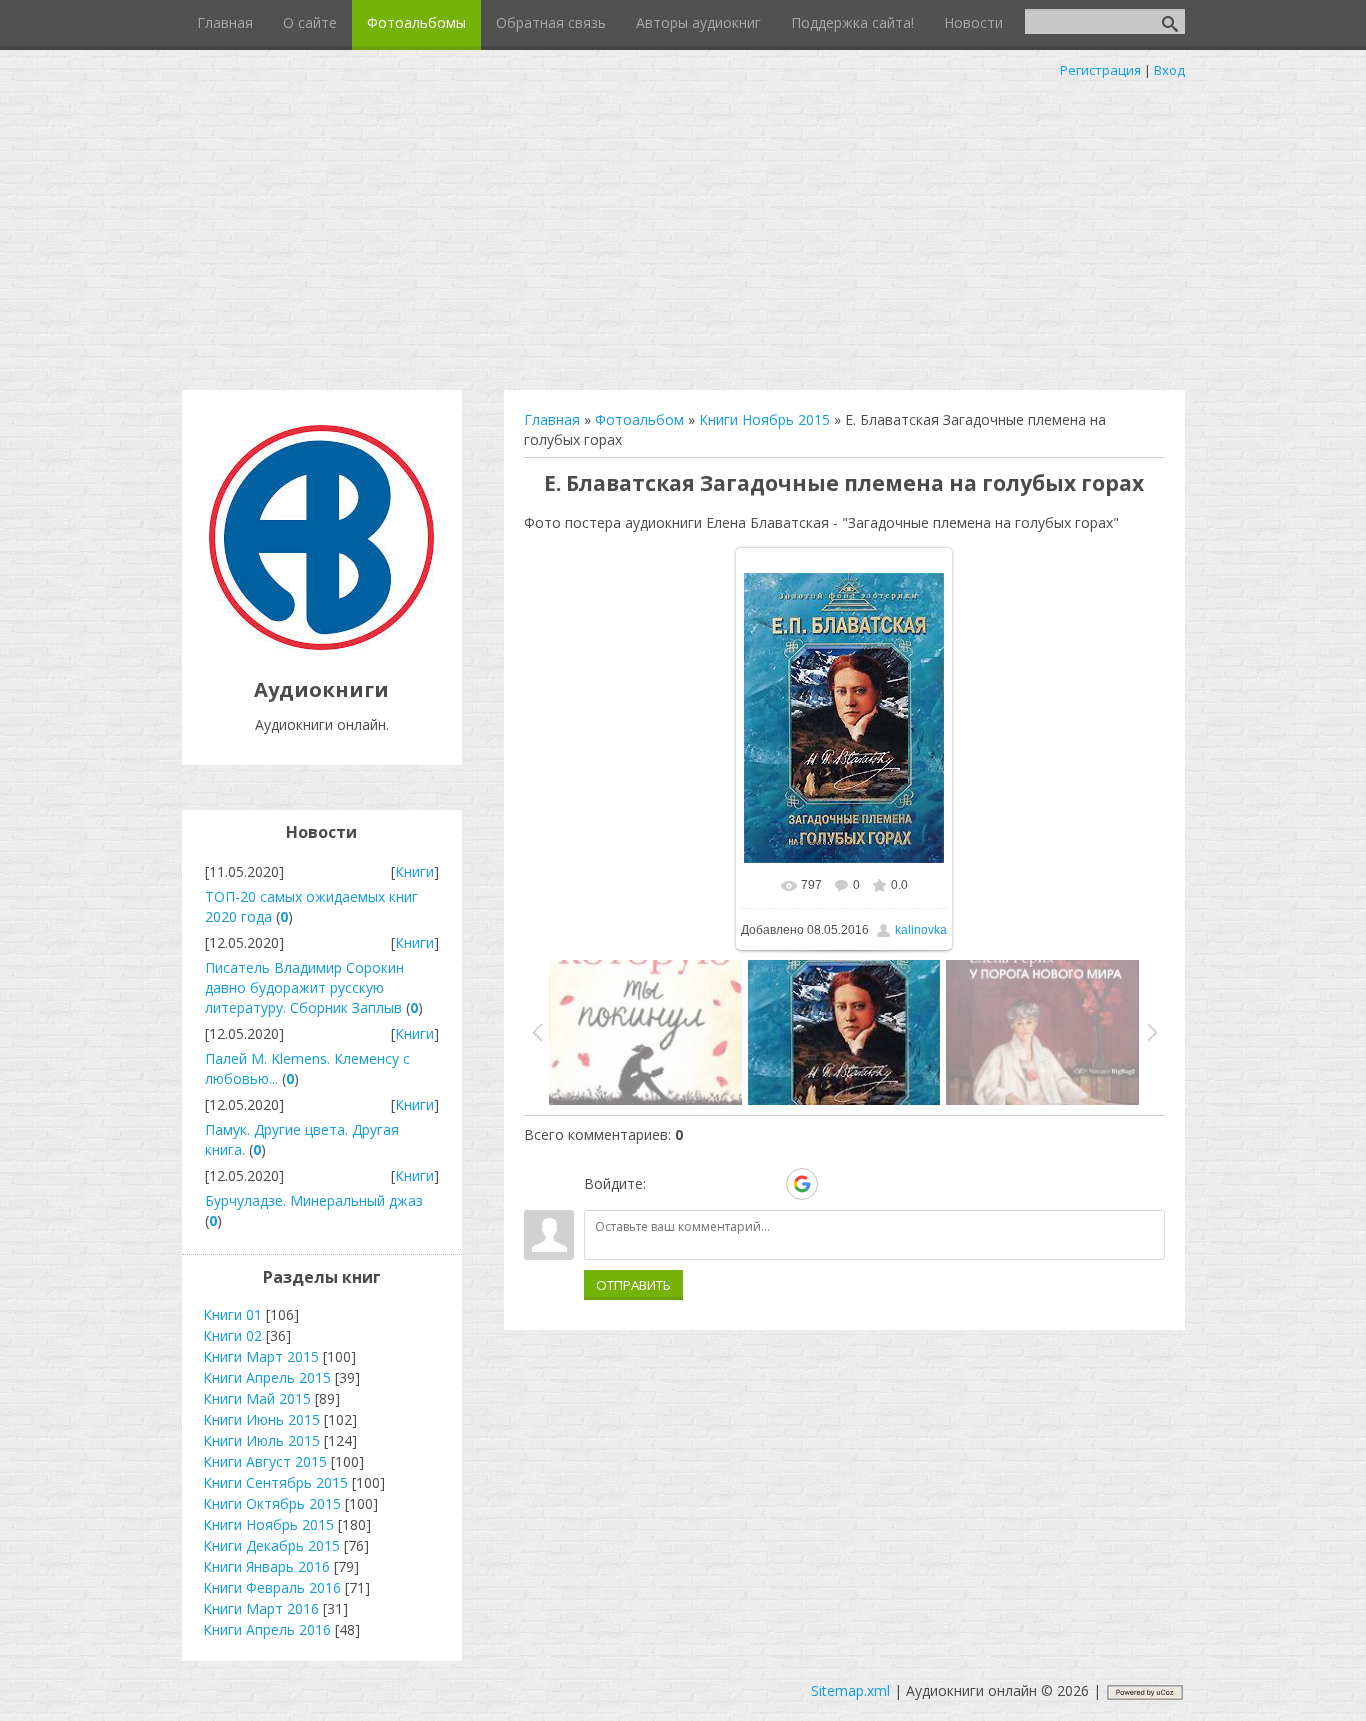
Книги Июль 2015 (261, 1440)
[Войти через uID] (665, 1184)
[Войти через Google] (802, 1184)
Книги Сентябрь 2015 (275, 1482)
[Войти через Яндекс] (767, 1184)
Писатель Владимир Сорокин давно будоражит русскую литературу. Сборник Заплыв (304, 987)
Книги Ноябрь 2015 (764, 419)
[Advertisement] (683, 230)
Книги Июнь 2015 (261, 1419)
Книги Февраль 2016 (272, 1587)
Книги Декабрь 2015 (271, 1545)
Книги (414, 871)
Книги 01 (232, 1314)
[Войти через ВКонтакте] (699, 1184)
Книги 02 (232, 1335)
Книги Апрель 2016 (267, 1629)
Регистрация (1100, 70)
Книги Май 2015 (257, 1398)
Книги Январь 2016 (266, 1566)
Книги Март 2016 (261, 1608)
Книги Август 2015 (265, 1461)
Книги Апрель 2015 (267, 1377)
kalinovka (921, 930)
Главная (552, 419)
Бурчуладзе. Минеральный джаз (314, 1200)
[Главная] (321, 644)
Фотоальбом (639, 419)
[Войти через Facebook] (733, 1184)
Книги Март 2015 (261, 1356)
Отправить (633, 1285)
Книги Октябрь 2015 (272, 1503)
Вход (1169, 70)
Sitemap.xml (850, 1690)
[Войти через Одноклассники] (837, 1184)
